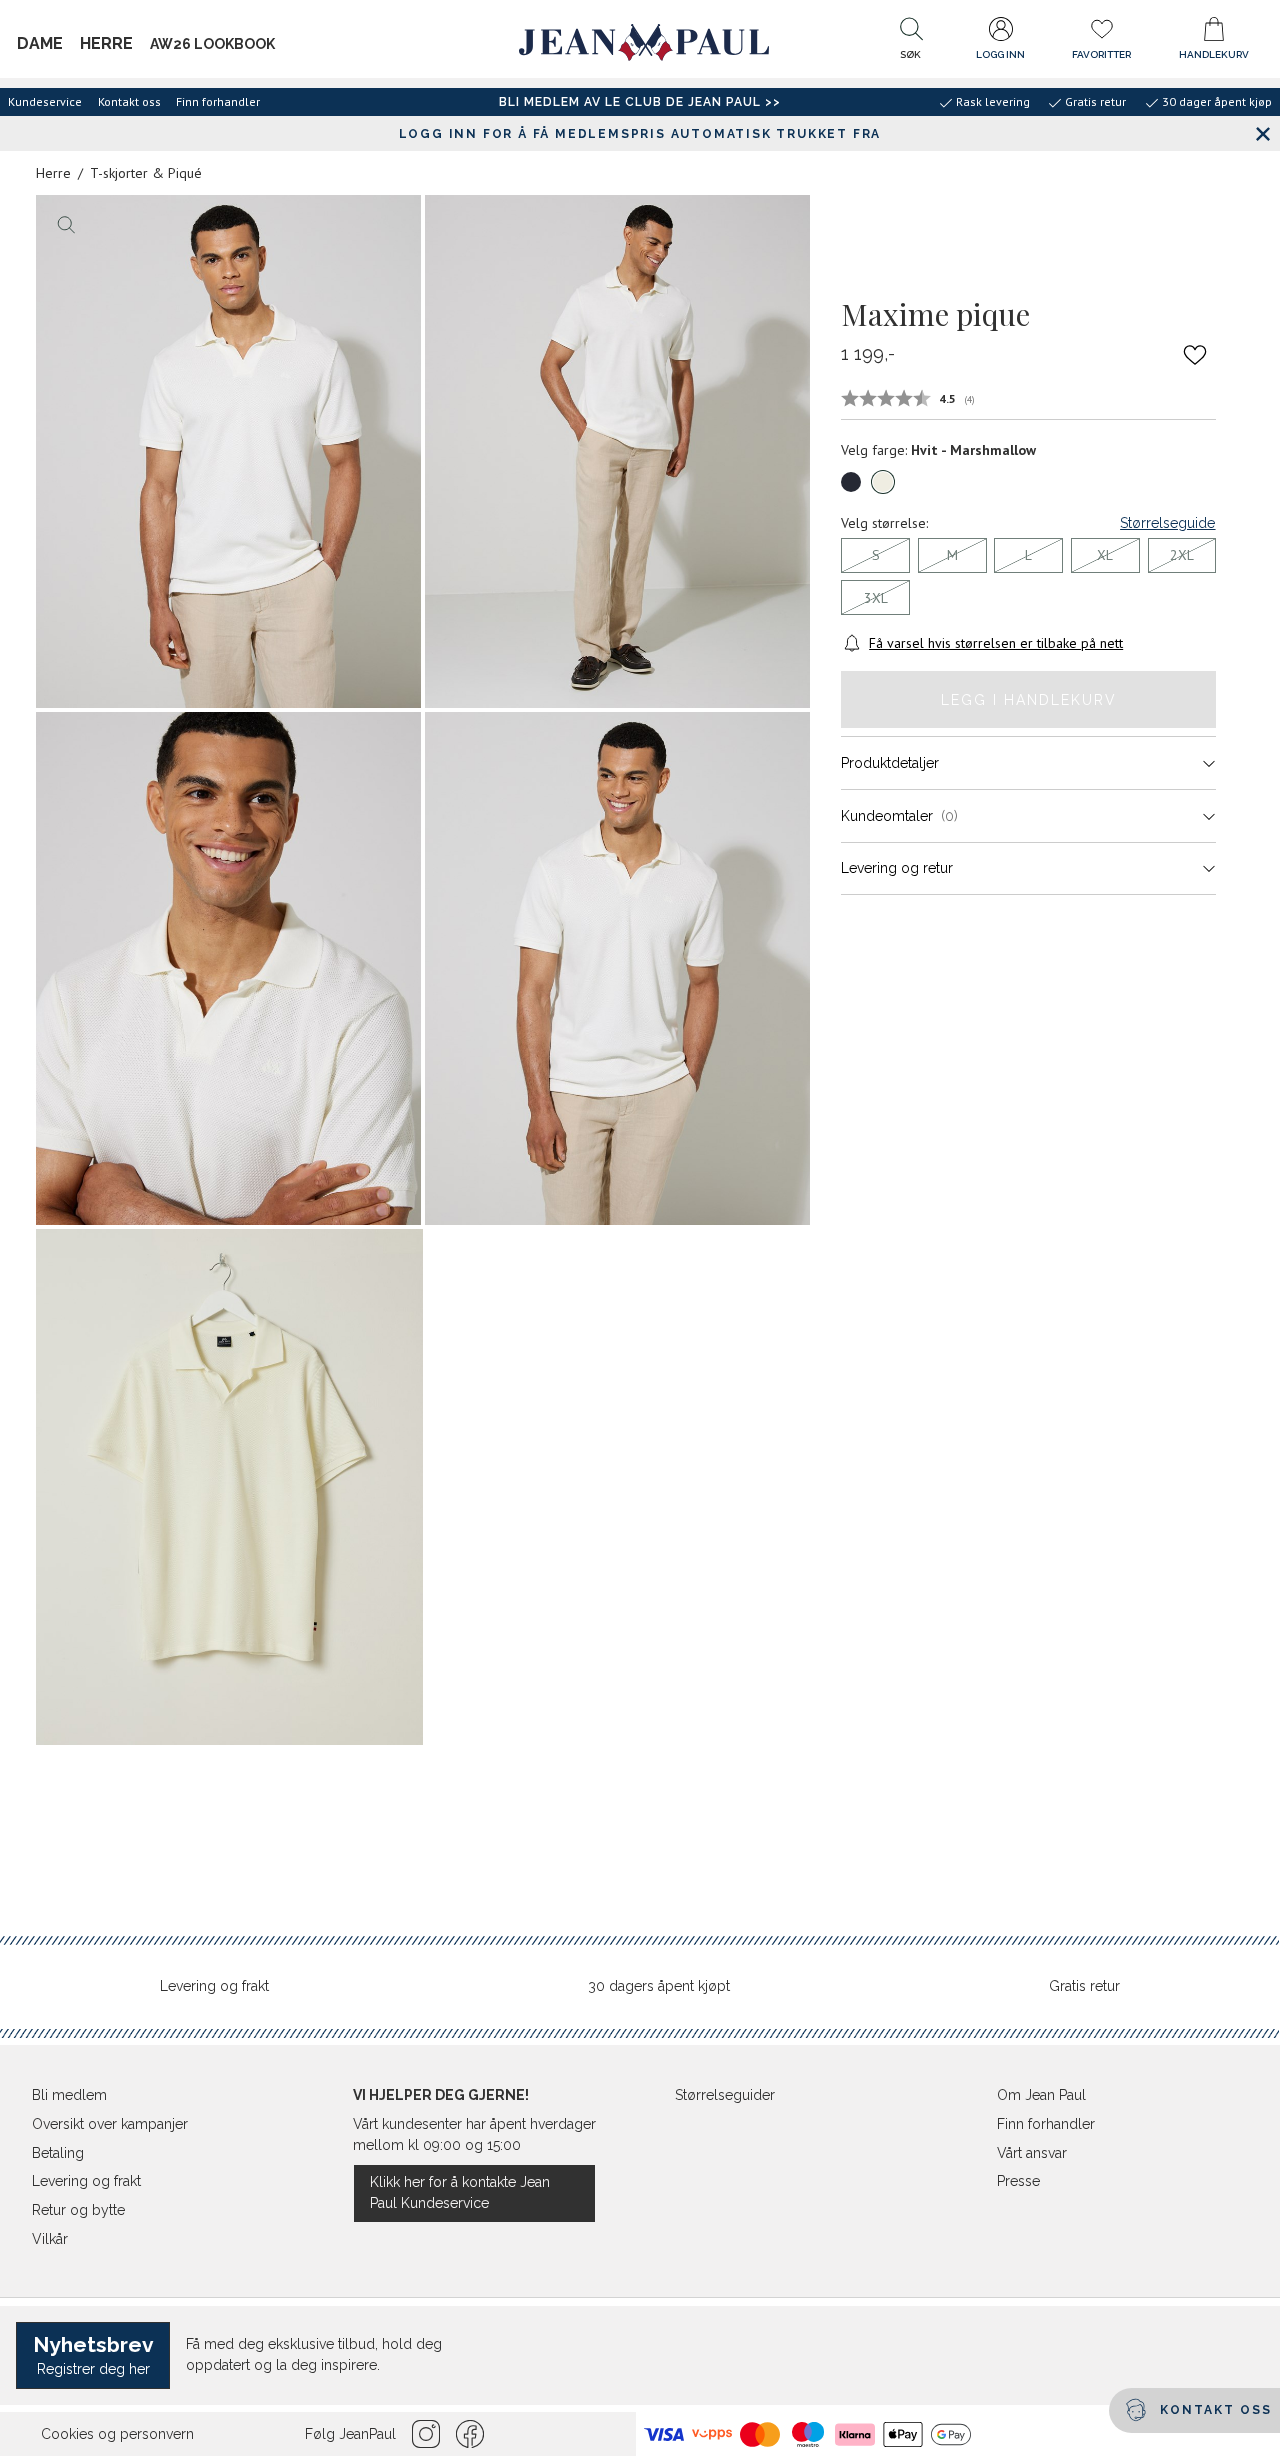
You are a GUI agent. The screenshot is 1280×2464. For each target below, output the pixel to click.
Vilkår (50, 2239)
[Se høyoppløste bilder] (228, 451)
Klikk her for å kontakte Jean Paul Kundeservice (460, 2192)
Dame (40, 43)
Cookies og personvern (117, 2434)
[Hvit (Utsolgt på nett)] (883, 482)
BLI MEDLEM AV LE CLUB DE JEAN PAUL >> (640, 102)
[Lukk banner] (1262, 133)
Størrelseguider (725, 2095)
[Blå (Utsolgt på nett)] (851, 482)
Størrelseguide (1167, 523)
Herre (106, 43)
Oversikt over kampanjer (110, 2124)
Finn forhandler (218, 101)
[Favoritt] (1196, 355)
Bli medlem (69, 2095)
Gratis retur (1084, 1986)
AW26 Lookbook (212, 44)
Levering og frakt (214, 1986)
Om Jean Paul (1041, 2095)
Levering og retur (897, 868)
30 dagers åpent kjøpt (659, 1986)
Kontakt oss (129, 101)
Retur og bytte (78, 2210)
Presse (1018, 2181)
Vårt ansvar (1032, 2153)
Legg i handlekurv (1029, 700)
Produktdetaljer (890, 763)
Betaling (58, 2153)
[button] (911, 43)
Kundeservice (45, 101)
